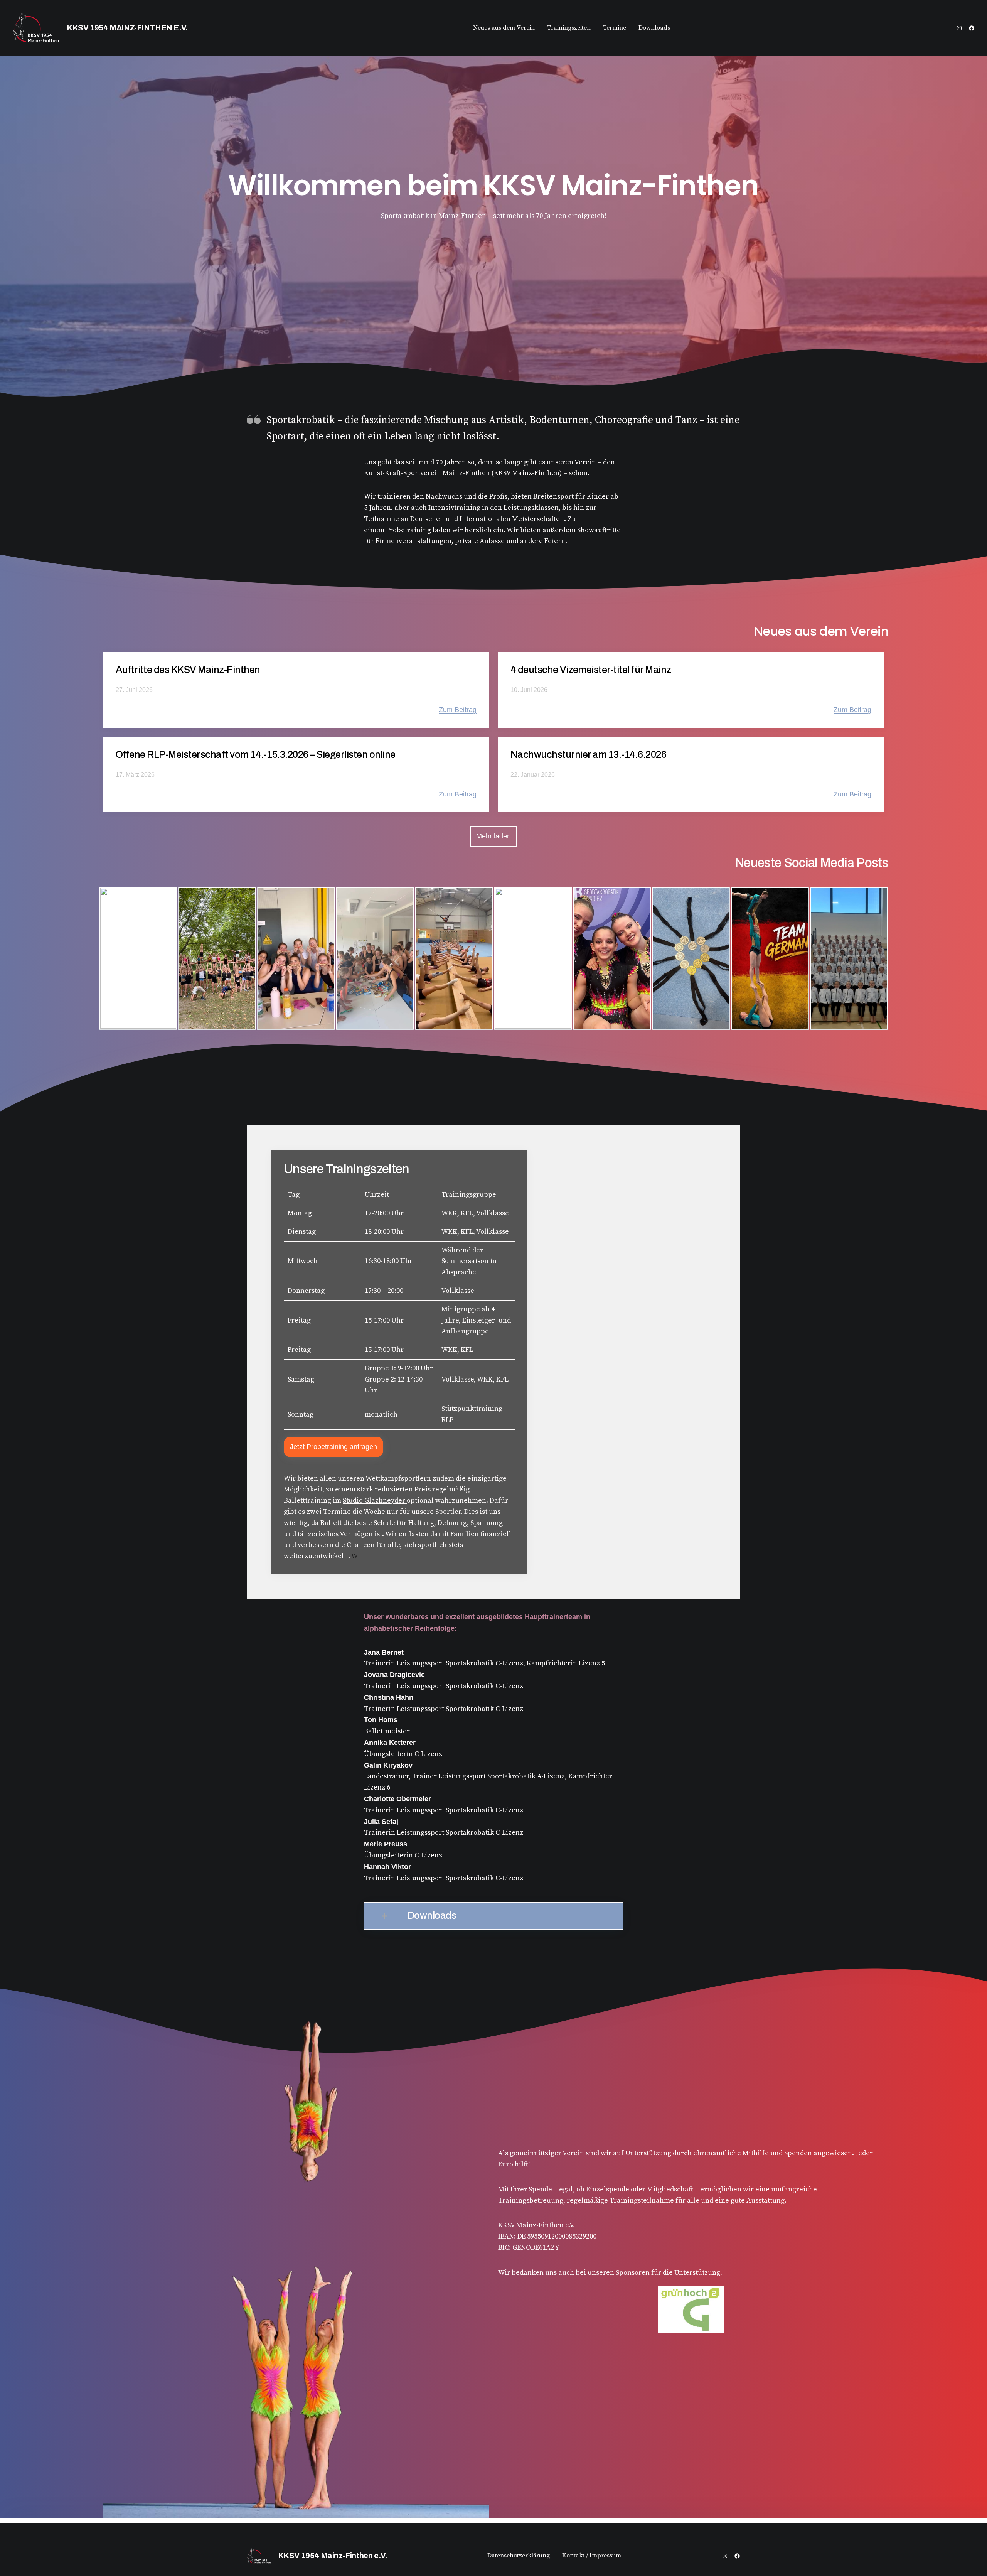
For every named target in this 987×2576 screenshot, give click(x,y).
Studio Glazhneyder (375, 1501)
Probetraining (408, 530)
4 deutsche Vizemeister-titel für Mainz (591, 670)
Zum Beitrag (458, 710)
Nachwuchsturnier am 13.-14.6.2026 (588, 755)
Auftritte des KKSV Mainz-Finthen (188, 670)
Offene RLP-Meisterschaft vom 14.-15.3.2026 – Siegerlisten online (256, 755)
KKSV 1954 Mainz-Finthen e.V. (127, 28)
